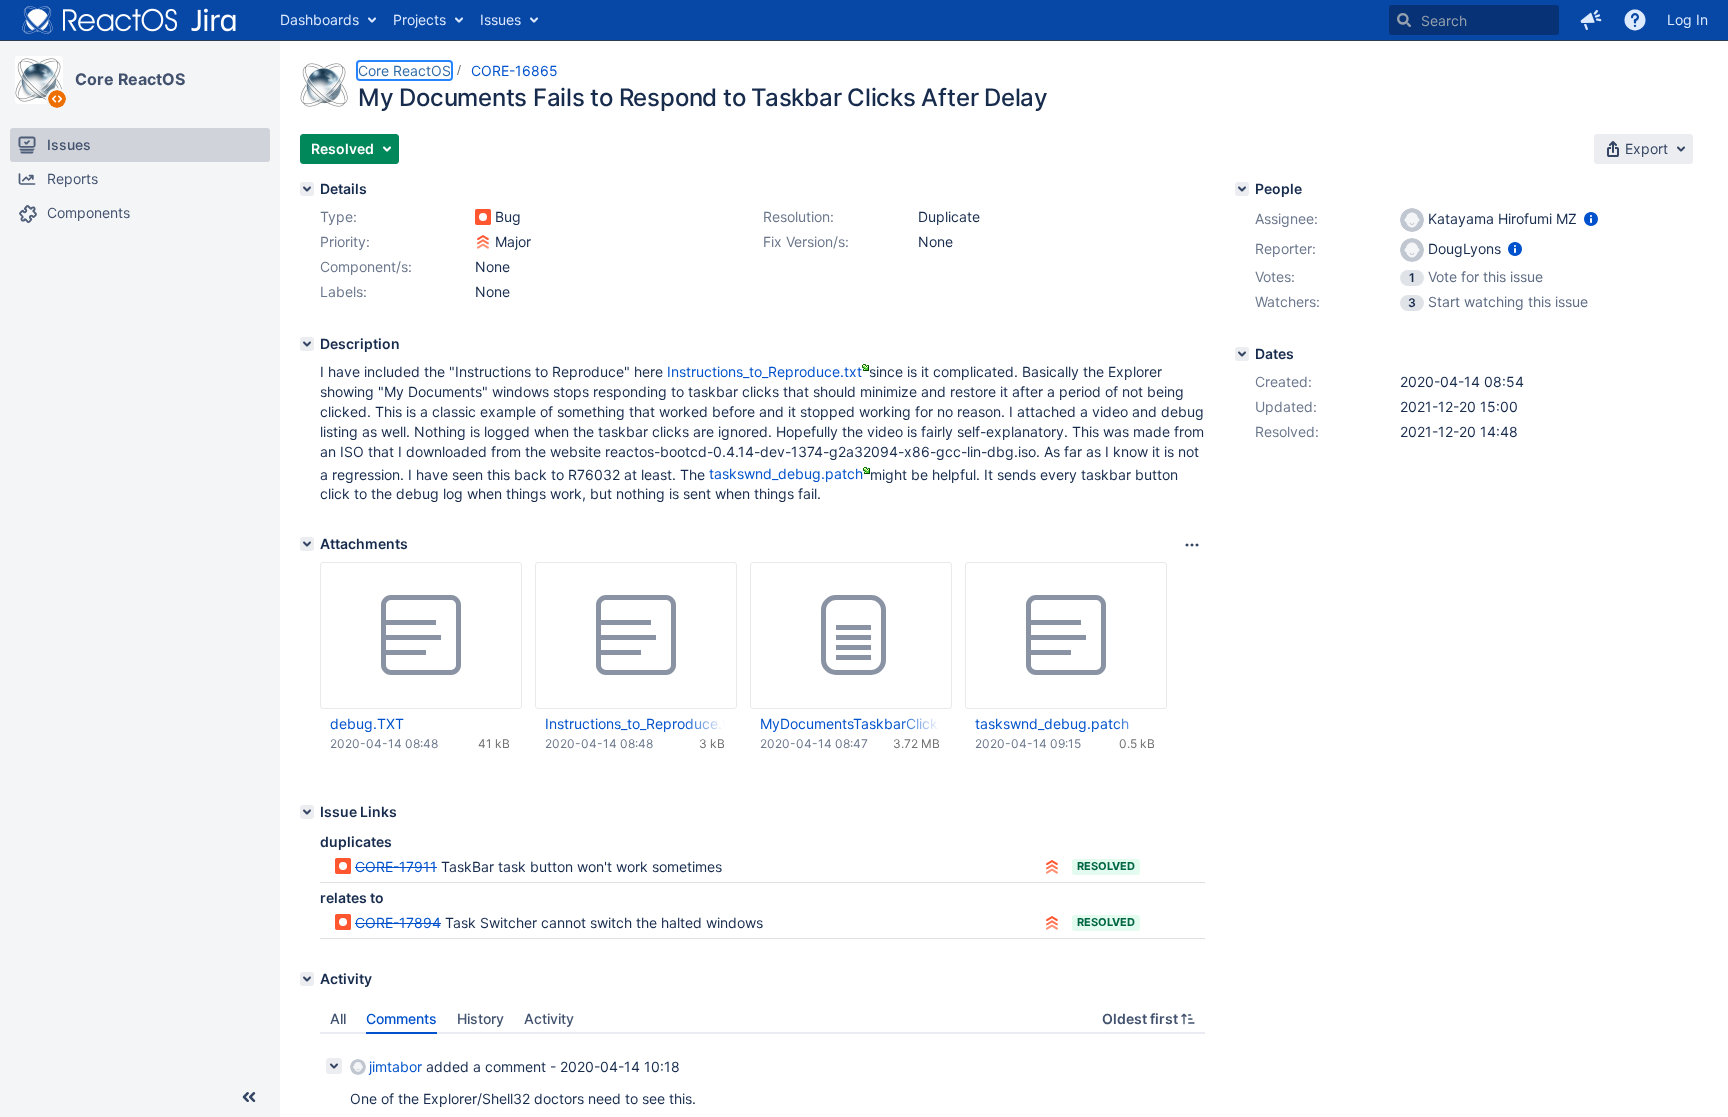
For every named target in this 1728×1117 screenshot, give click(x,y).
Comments (401, 1018)
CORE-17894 (398, 922)
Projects (419, 19)
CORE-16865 (514, 70)
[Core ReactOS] (39, 80)
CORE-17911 (396, 866)
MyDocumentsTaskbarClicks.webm (850, 723)
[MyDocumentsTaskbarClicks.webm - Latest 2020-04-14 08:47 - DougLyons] (851, 636)
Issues (500, 19)
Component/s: (366, 266)
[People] (1242, 189)
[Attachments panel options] (1192, 545)
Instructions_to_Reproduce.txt (764, 371)
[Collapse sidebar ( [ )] (249, 1097)
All (338, 1018)
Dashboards (319, 19)
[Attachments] (307, 544)
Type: (338, 216)
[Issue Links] (307, 812)
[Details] (307, 189)
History (480, 1018)
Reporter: (1285, 248)
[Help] (1635, 20)
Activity (549, 1018)
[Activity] (307, 979)
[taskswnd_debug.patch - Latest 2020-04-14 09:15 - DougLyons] (1066, 636)
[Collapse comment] (334, 1066)
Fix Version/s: (806, 241)
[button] (1591, 20)
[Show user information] (1591, 218)
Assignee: (1286, 218)
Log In (1687, 19)
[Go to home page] (130, 20)
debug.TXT (367, 723)
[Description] (307, 344)
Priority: (345, 241)
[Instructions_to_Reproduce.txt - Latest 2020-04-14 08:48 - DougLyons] (636, 636)
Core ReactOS (130, 79)
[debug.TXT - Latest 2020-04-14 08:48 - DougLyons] (421, 636)
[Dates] (1242, 354)
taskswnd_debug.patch (786, 473)
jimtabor (395, 1066)
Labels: (343, 291)
